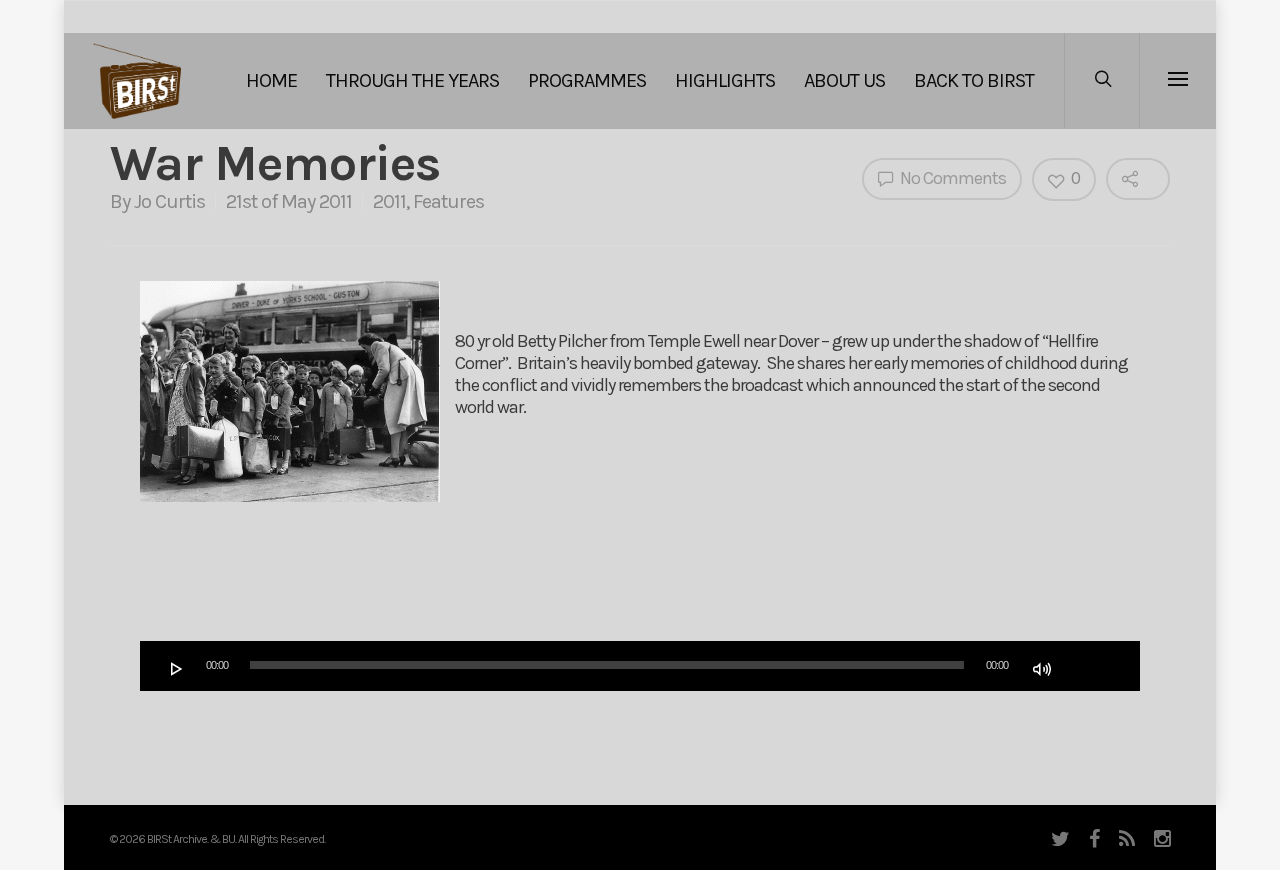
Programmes (587, 80)
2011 (389, 201)
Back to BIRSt (974, 80)
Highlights (725, 80)
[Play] (177, 669)
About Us (844, 80)
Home (271, 80)
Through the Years (412, 80)
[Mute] (1042, 669)
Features (448, 201)
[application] (640, 666)
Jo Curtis (169, 201)
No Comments (951, 178)
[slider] (1087, 667)
